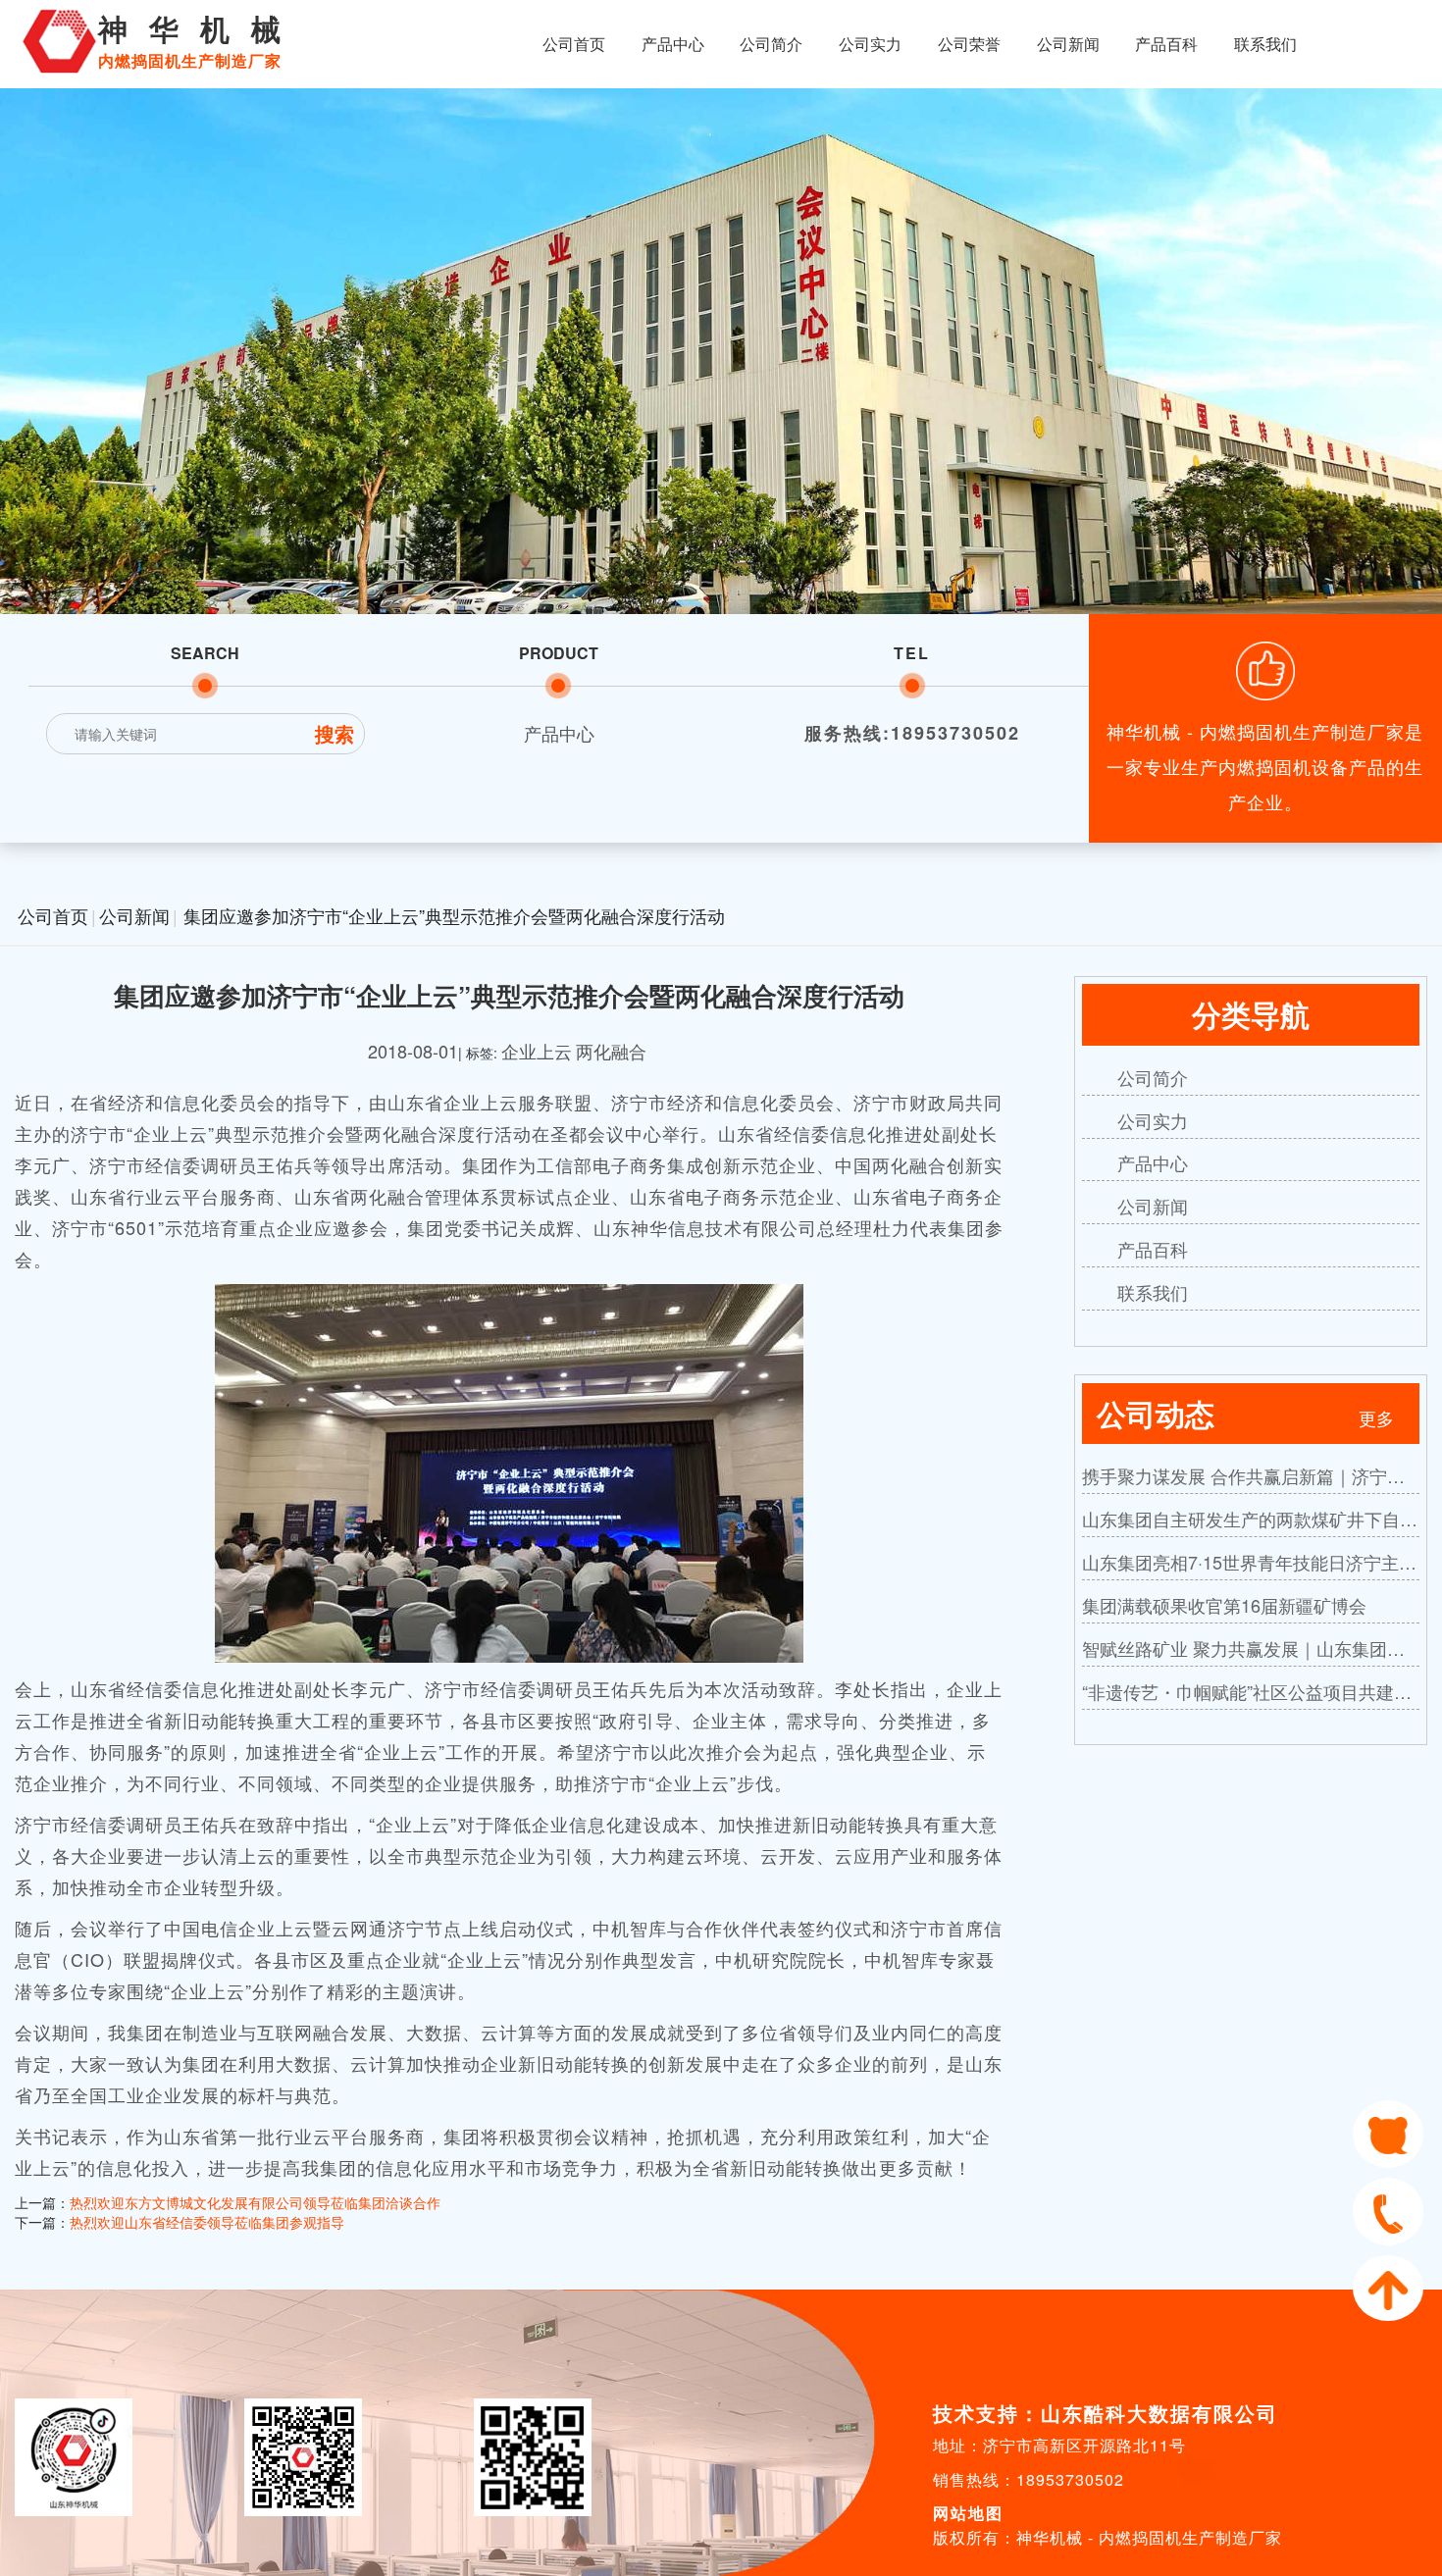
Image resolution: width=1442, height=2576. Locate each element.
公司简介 (771, 44)
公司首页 (574, 44)
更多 (1376, 1417)
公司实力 (870, 44)
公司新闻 (1068, 44)
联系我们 (1265, 44)
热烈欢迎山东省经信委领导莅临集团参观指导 (207, 2222)
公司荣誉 (969, 44)
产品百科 (1166, 44)
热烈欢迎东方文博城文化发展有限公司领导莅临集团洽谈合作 (255, 2202)
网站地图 (968, 2513)
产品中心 (673, 44)
